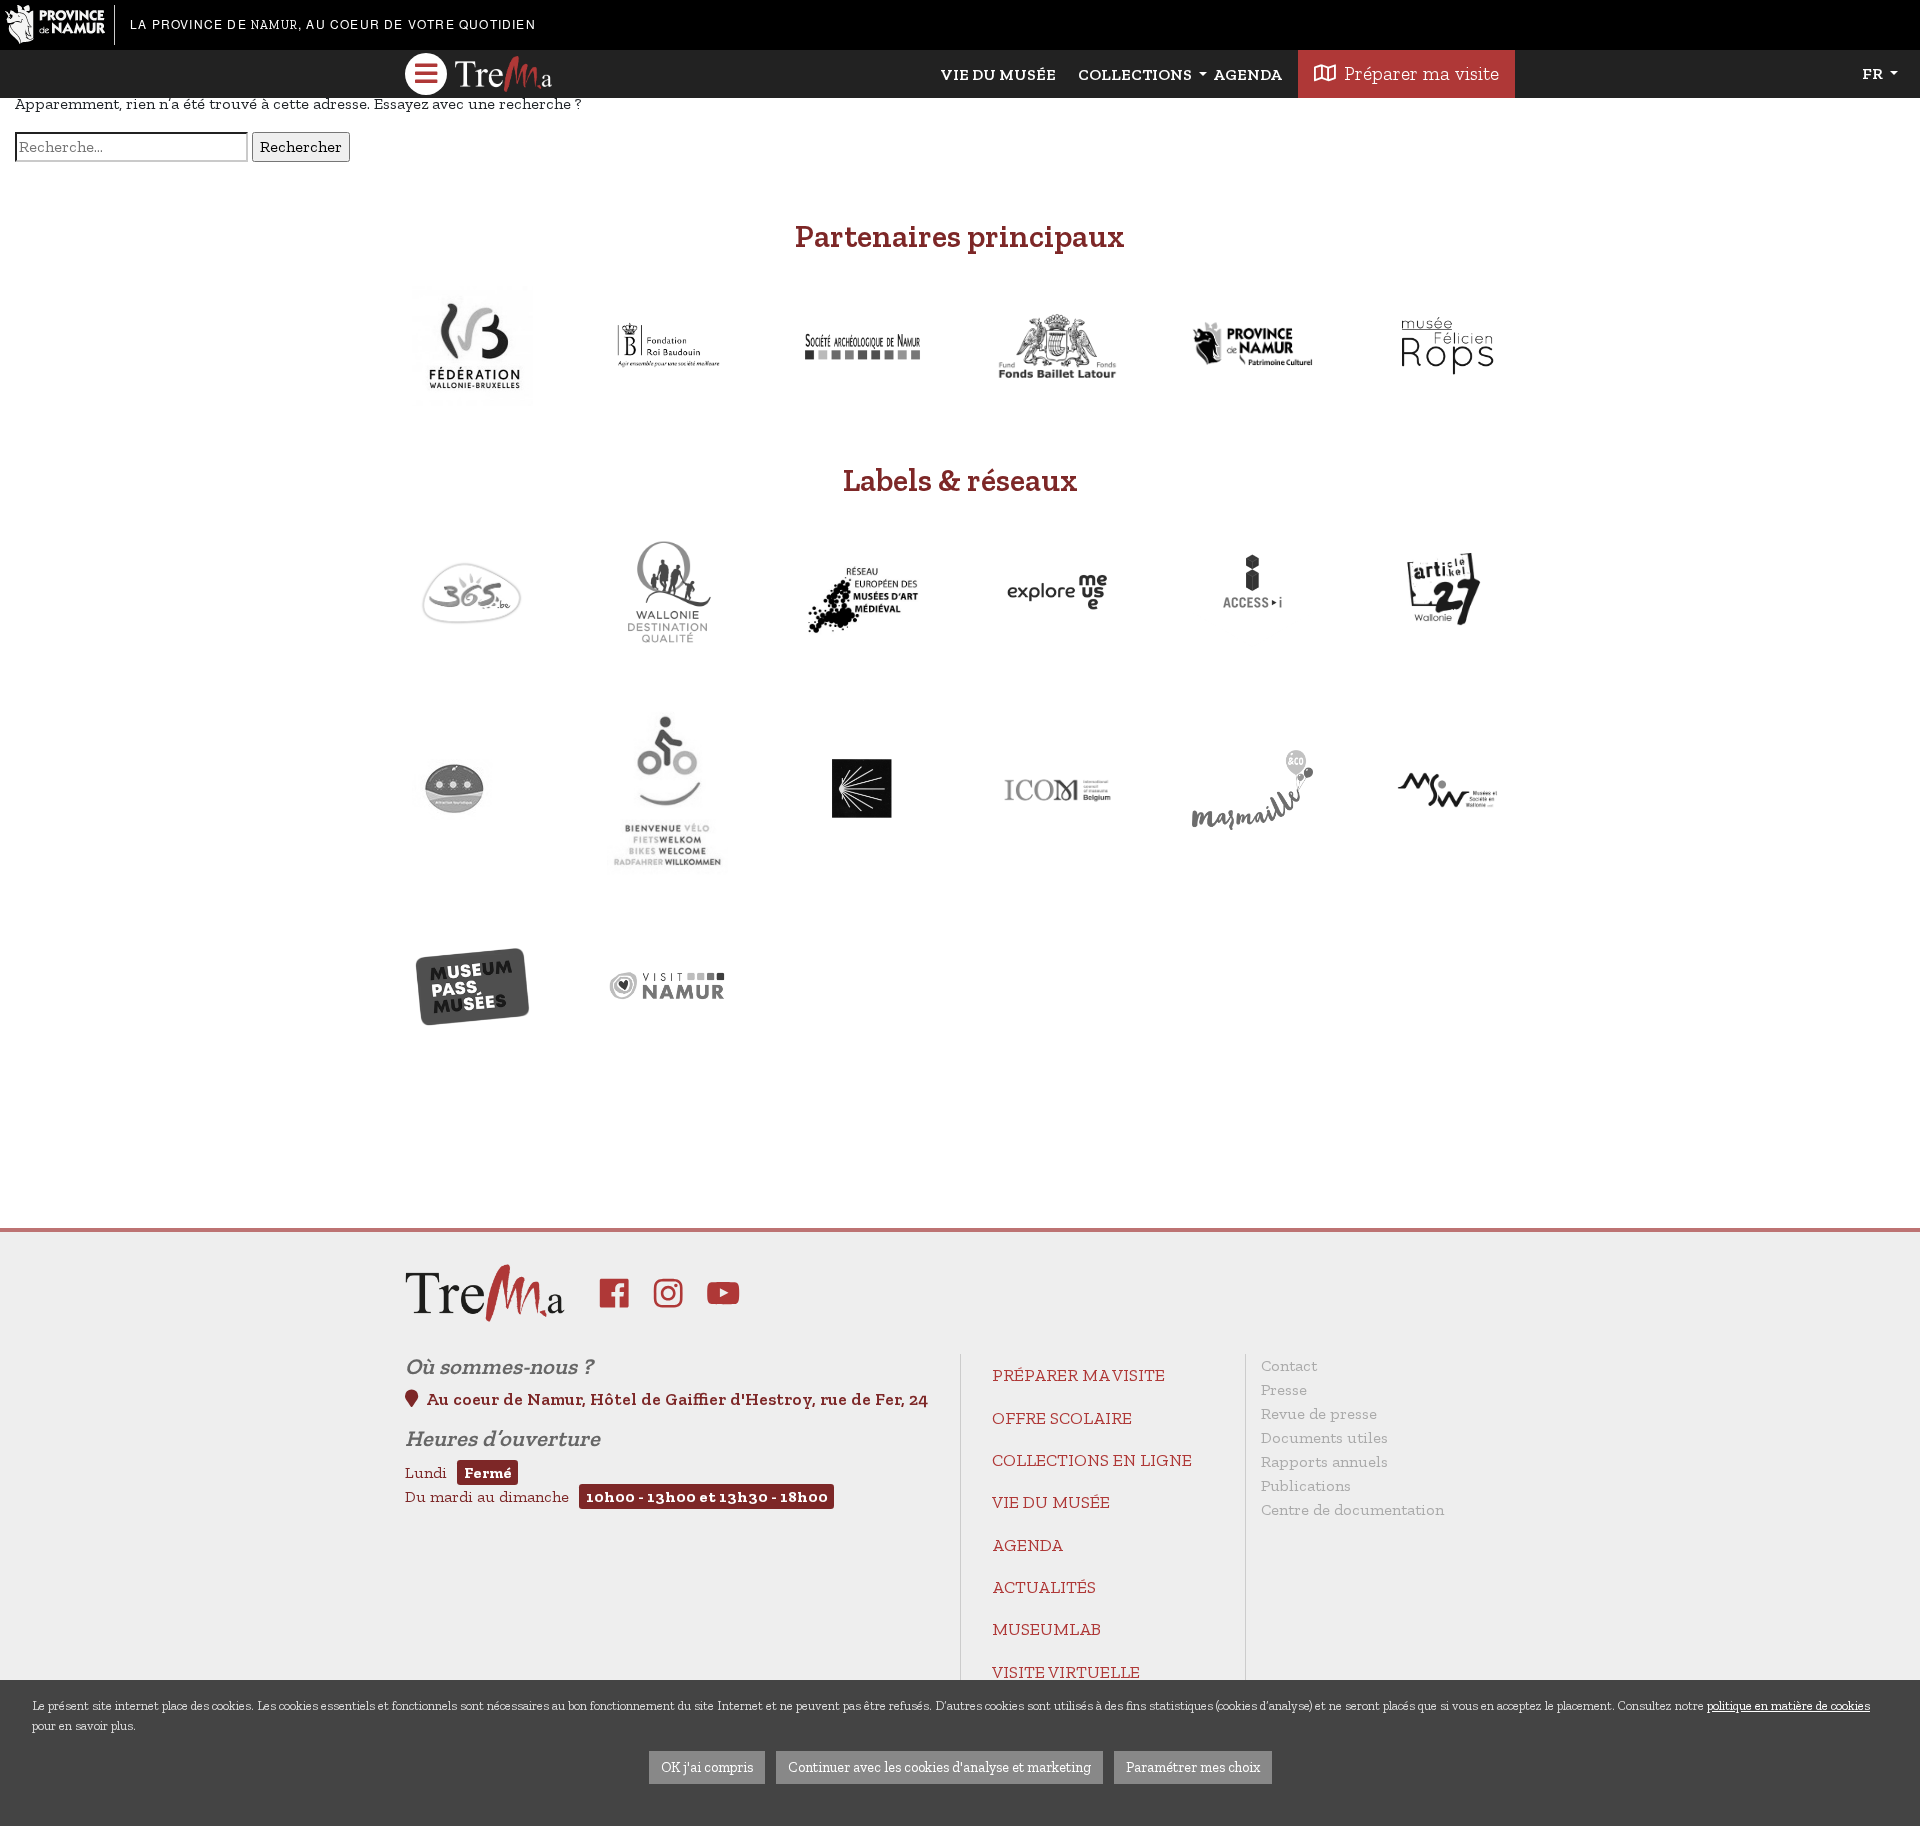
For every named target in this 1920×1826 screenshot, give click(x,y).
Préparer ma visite (1421, 73)
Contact (1289, 1365)
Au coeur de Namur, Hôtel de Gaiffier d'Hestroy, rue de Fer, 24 (677, 1399)
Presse (1284, 1389)
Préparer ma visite (1078, 1375)
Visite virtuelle (1066, 1672)
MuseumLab (1046, 1629)
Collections (1136, 74)
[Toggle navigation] (426, 74)
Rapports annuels (1324, 1461)
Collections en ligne (1092, 1460)
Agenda (1247, 74)
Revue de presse (1319, 1413)
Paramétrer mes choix (1193, 1767)
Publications (1306, 1485)
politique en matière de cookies (1788, 1705)
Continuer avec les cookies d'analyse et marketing (939, 1767)
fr (1874, 73)
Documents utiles (1324, 1437)
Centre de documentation (1352, 1509)
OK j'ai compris (707, 1767)
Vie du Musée (998, 74)
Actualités (1044, 1587)
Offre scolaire (1062, 1418)
